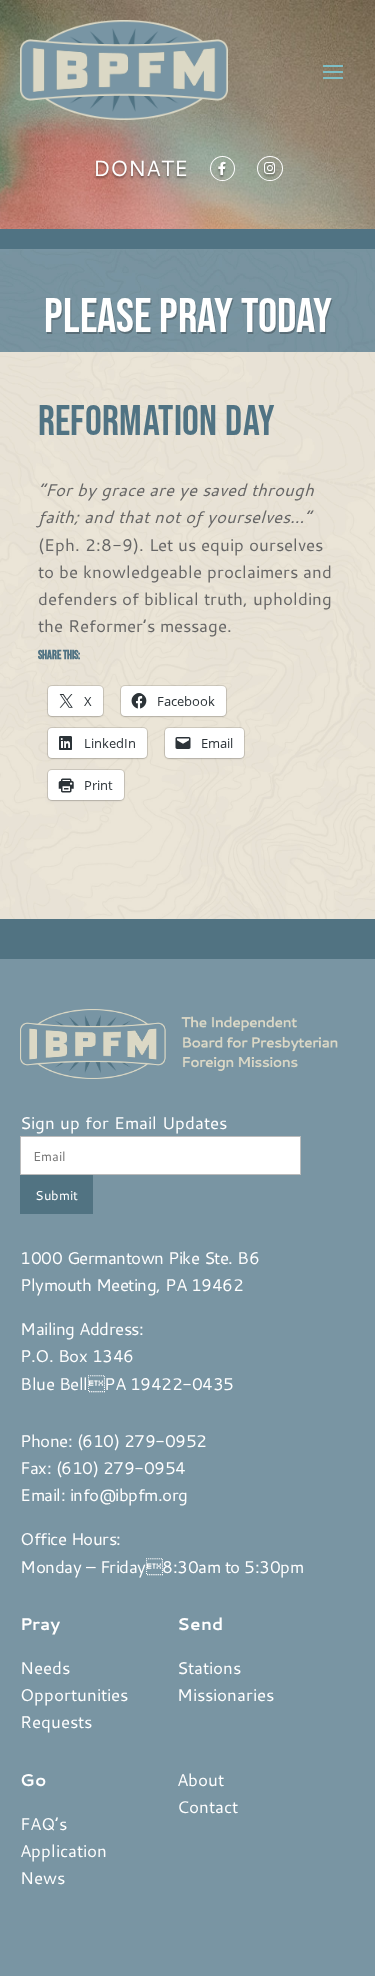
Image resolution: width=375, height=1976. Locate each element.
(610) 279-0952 (142, 1440)
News (42, 1877)
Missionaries (225, 1694)
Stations (209, 1667)
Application (63, 1850)
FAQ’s (43, 1823)
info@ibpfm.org (129, 1494)
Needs (45, 1667)
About (200, 1779)
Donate (140, 172)
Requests (56, 1721)
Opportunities (74, 1694)
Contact (207, 1806)
